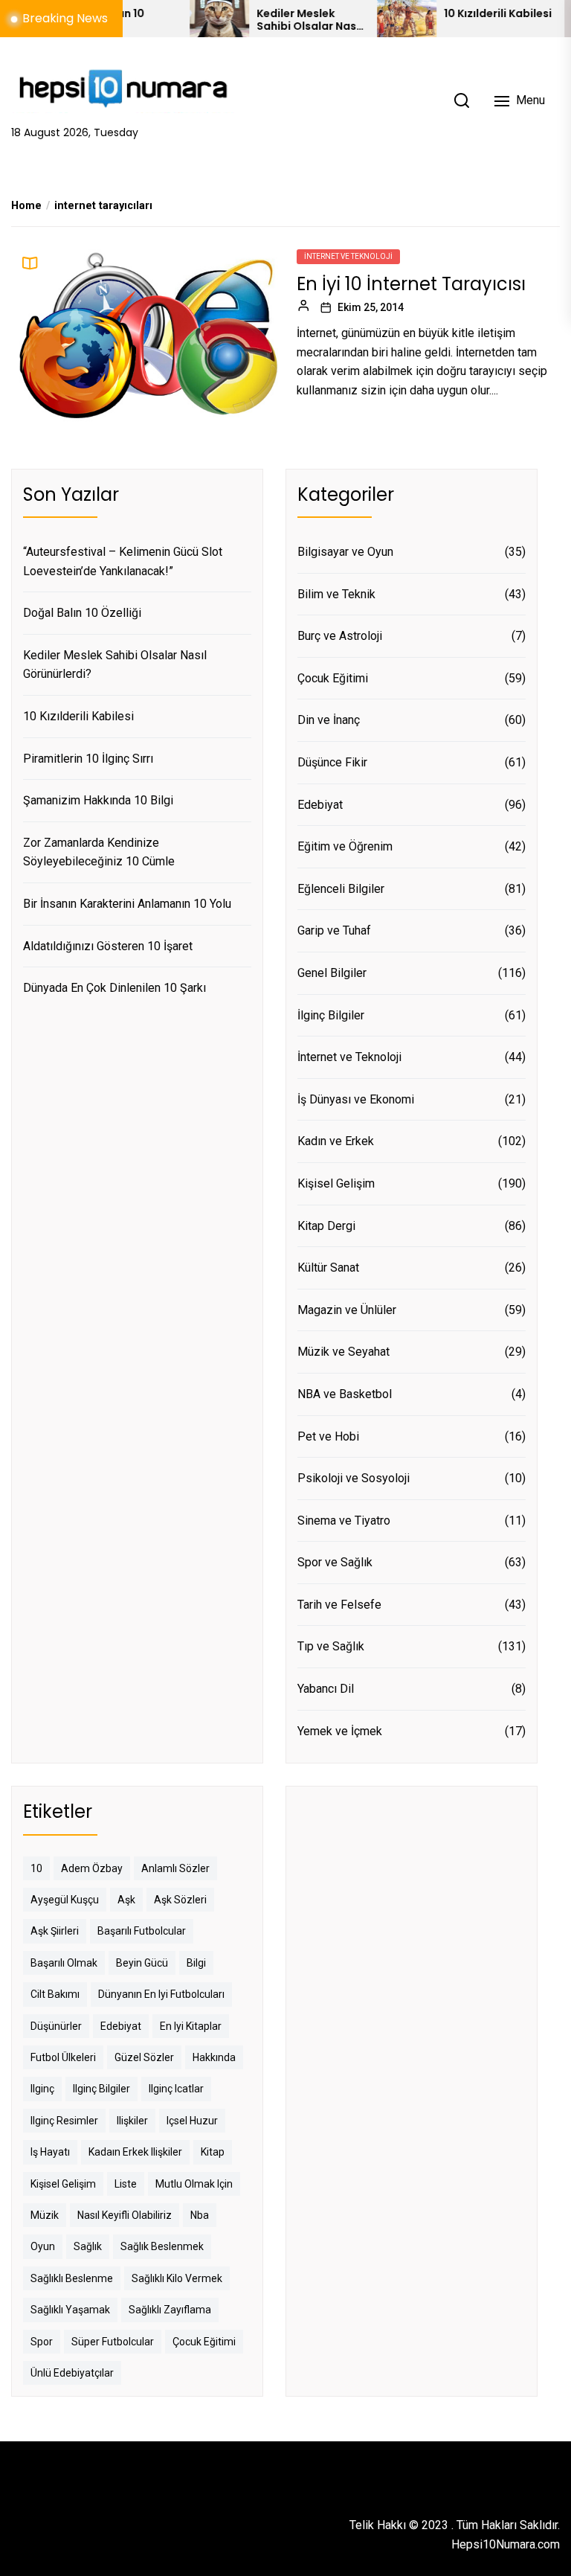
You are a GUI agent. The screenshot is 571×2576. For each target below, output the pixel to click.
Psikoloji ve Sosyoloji (354, 1478)
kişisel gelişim (63, 2184)
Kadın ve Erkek (336, 1141)
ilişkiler (132, 2121)
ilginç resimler (64, 2121)
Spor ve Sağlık (335, 1562)
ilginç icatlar (176, 2089)
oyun (43, 2246)
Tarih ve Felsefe (339, 1605)
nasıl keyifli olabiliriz (125, 2215)
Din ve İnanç (329, 720)
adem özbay (92, 1868)
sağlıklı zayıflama (170, 2310)
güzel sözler (144, 2057)
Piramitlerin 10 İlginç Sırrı (88, 759)
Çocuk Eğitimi (333, 678)
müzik (45, 2215)
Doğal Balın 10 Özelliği (82, 613)
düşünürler (56, 2026)
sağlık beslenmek (162, 2246)
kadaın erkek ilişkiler (135, 2152)
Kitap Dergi (326, 1226)
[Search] (462, 100)
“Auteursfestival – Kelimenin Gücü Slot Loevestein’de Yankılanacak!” (123, 561)
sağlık (88, 2246)
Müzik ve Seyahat (343, 1352)
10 (36, 1868)
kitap (213, 2152)
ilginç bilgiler (101, 2089)
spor (42, 2342)
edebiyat (121, 2026)
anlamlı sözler (175, 1868)
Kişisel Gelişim (336, 1183)
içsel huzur (192, 2121)
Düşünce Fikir (332, 762)
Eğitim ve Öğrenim (345, 846)
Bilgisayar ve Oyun (345, 552)
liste (126, 2184)
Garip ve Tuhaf (334, 930)
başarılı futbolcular (142, 1931)
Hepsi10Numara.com (506, 2544)
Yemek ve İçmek (340, 1731)
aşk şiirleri (55, 1931)
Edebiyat (320, 805)
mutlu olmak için (194, 2184)
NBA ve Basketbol (345, 1394)
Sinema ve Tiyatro (344, 1521)
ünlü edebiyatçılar (72, 2373)
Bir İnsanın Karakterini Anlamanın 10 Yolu (127, 904)
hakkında (214, 2057)
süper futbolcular (113, 2342)
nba (200, 2215)
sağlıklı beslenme (72, 2278)
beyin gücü (142, 1963)
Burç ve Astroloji (340, 636)
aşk (126, 1900)
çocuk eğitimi (204, 2342)
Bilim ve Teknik (336, 594)
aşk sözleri (180, 1900)
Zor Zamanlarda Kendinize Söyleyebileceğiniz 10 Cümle (99, 852)
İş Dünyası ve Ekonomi (356, 1099)
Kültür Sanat (328, 1268)
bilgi (196, 1963)
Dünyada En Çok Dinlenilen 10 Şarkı (114, 988)
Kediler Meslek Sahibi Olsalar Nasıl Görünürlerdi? (275, 20)
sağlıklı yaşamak (70, 2310)
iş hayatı (50, 2152)
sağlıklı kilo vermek (177, 2278)
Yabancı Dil (326, 1689)
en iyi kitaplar (191, 2026)
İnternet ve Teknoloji (348, 256)
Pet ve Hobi (328, 1436)
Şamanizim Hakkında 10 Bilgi (98, 800)
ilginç (42, 2089)
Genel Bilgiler (332, 973)
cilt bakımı (55, 1994)
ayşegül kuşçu (65, 1900)
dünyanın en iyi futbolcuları (161, 1994)
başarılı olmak (64, 1963)
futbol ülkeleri (63, 2057)
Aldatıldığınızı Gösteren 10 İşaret (108, 946)
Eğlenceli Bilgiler (341, 889)
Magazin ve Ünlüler (347, 1310)
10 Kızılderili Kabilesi (464, 14)
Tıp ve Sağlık (331, 1646)
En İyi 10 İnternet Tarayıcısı (411, 284)
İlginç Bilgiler (331, 1015)
